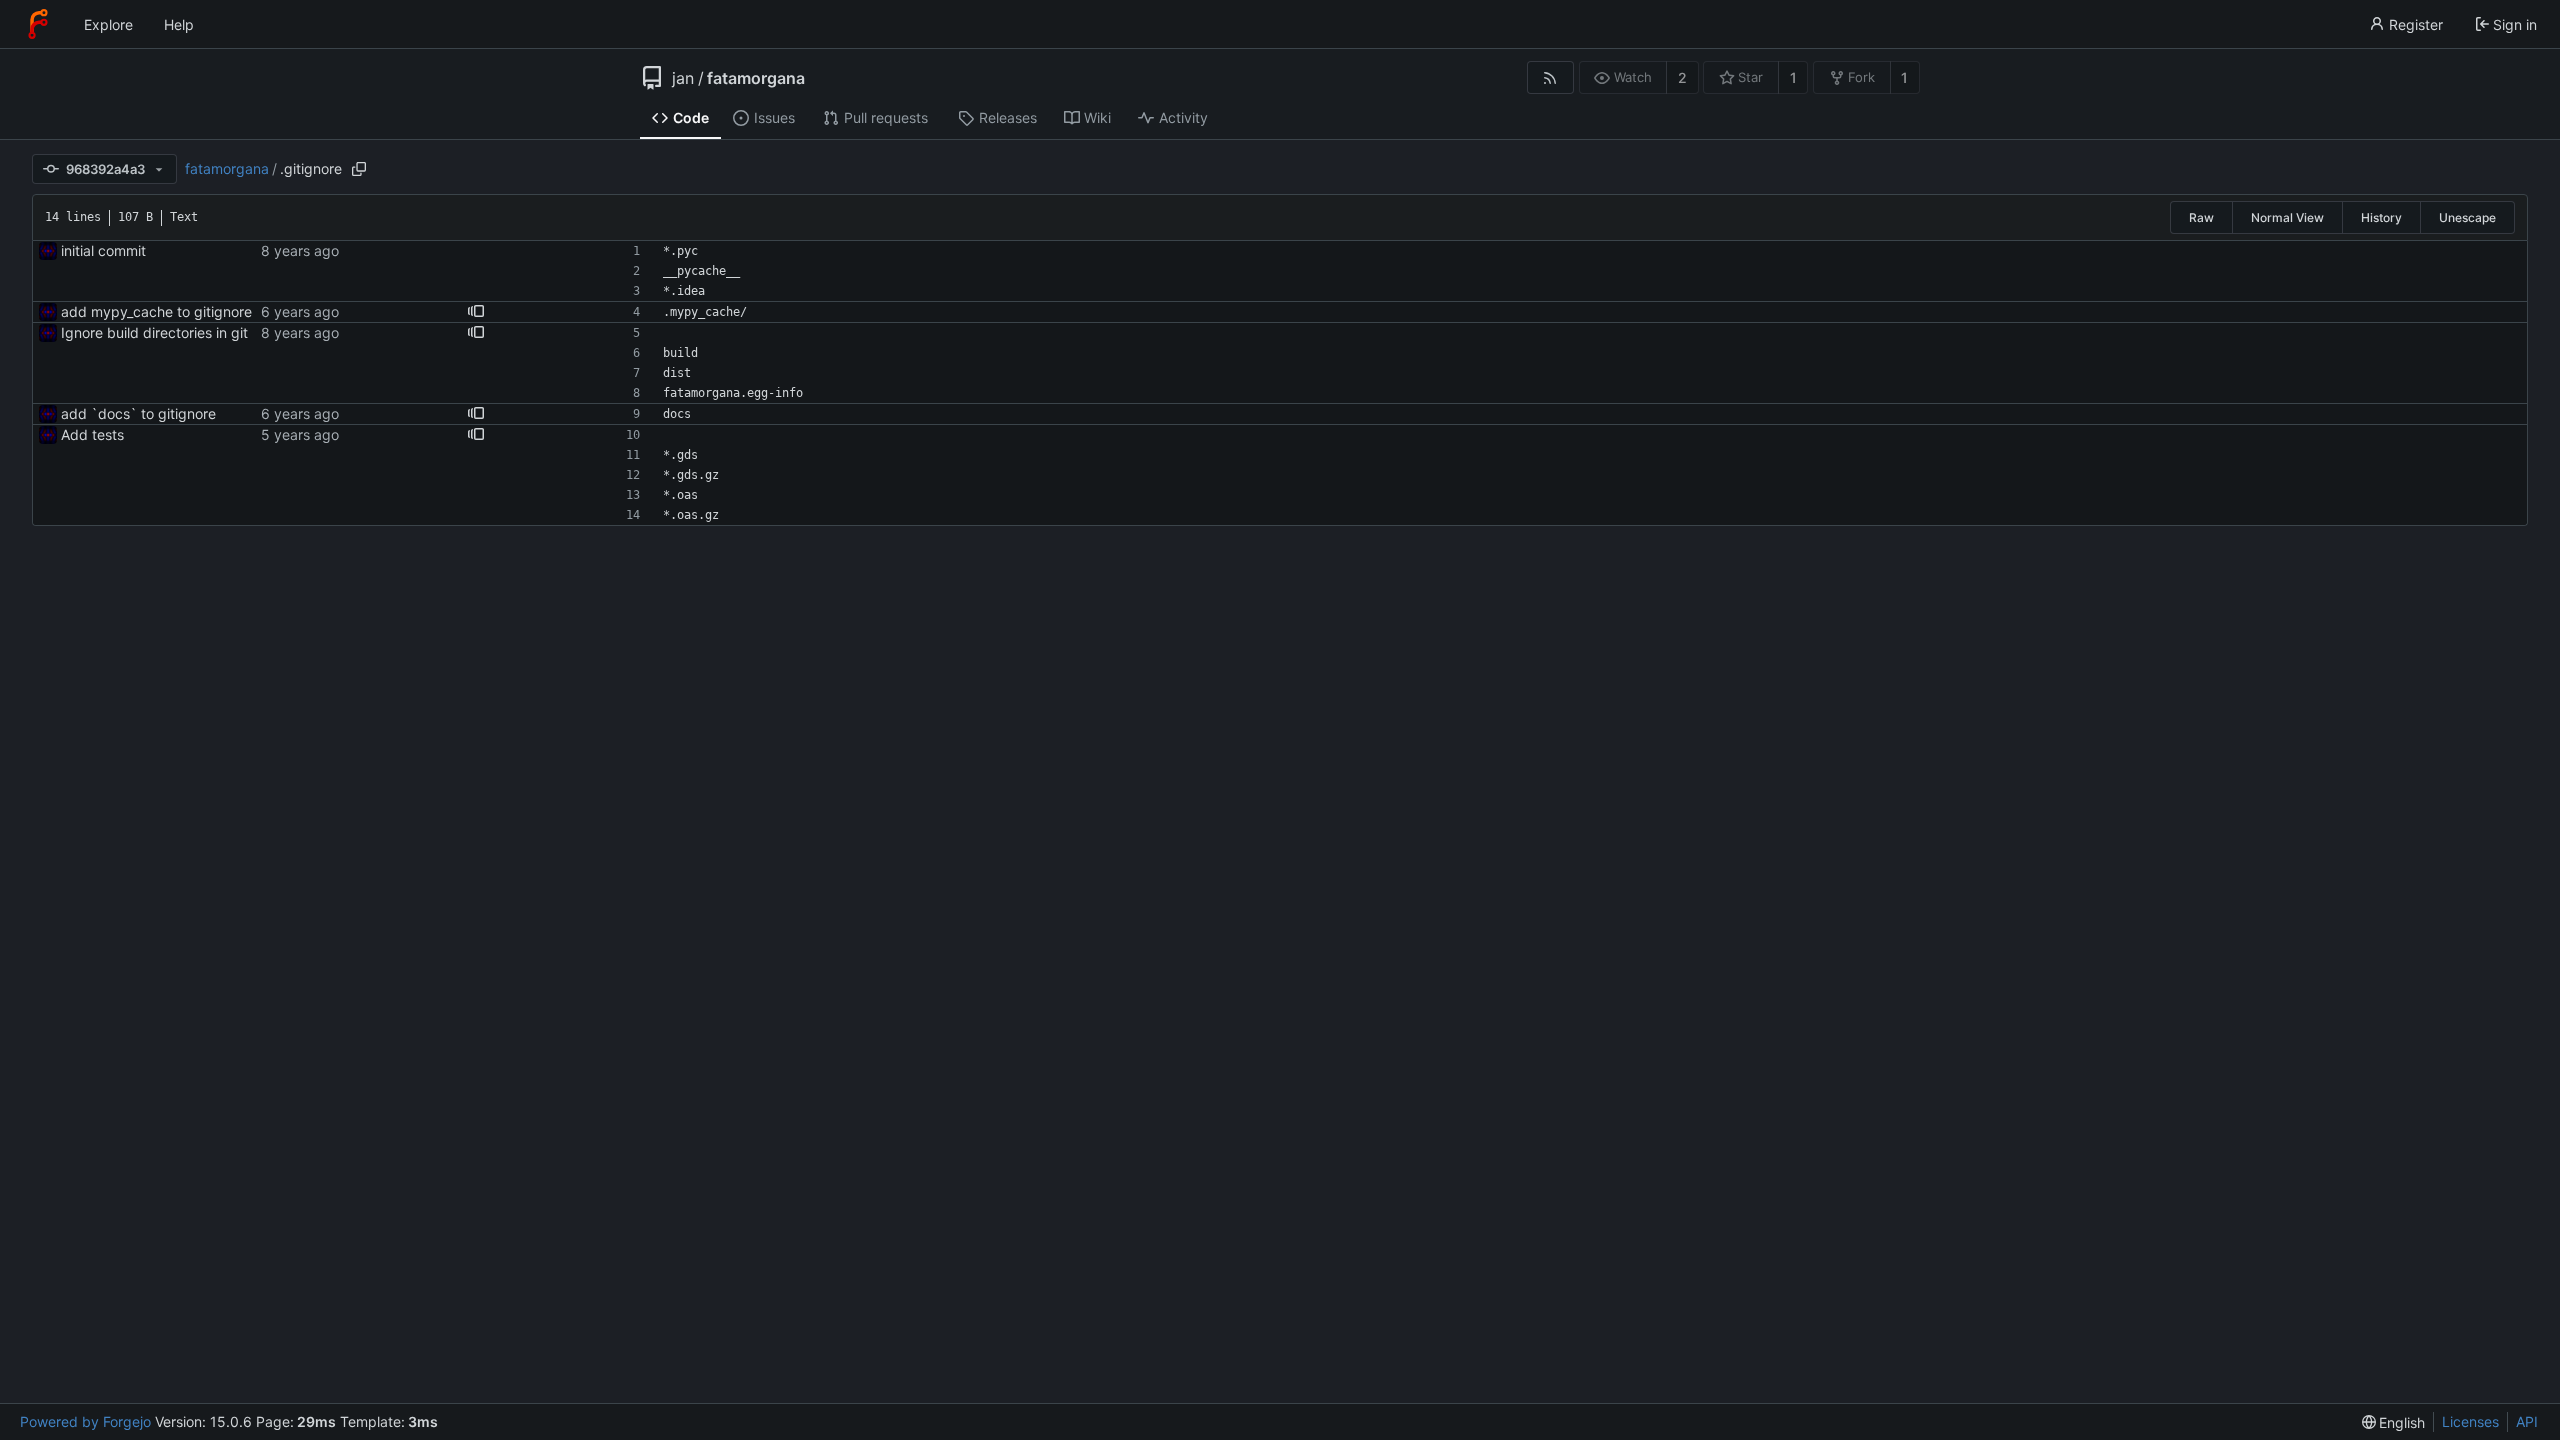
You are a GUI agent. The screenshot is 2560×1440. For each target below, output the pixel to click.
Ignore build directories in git (154, 332)
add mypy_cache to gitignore (156, 311)
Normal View (2287, 217)
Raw (2201, 217)
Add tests (92, 434)
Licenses (2470, 1421)
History (2381, 217)
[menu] (2394, 1422)
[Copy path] (359, 169)
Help (179, 24)
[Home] (38, 24)
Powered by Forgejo (85, 1421)
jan (683, 78)
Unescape (2467, 217)
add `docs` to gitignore (138, 413)
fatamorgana (756, 78)
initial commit (103, 250)
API (2527, 1421)
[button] (476, 312)
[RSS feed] (1550, 77)
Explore (108, 24)
